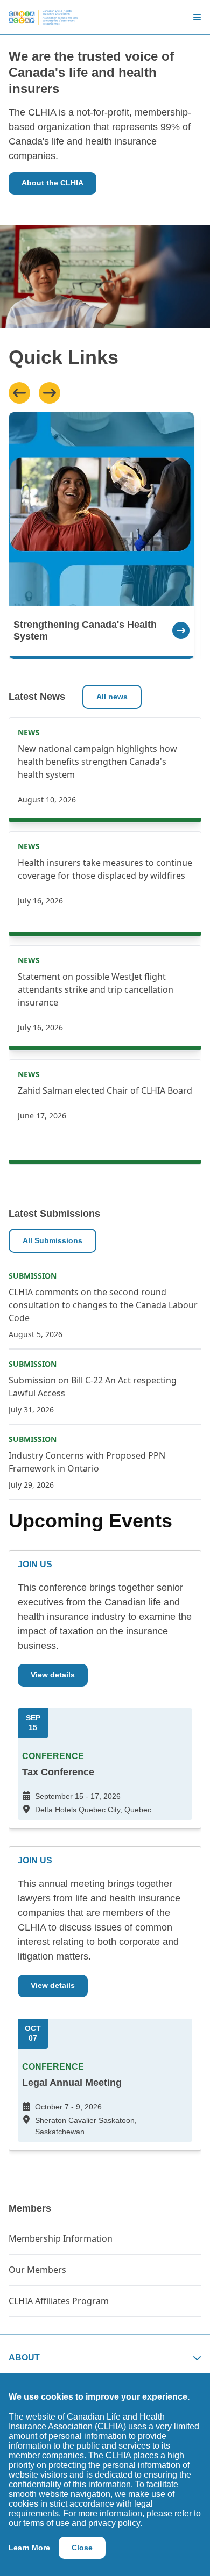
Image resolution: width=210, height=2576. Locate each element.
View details (53, 1675)
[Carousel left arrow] (19, 393)
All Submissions (52, 1240)
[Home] (43, 17)
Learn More (29, 2548)
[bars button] (193, 17)
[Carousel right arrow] (50, 393)
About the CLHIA (52, 183)
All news (112, 697)
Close (82, 2548)
